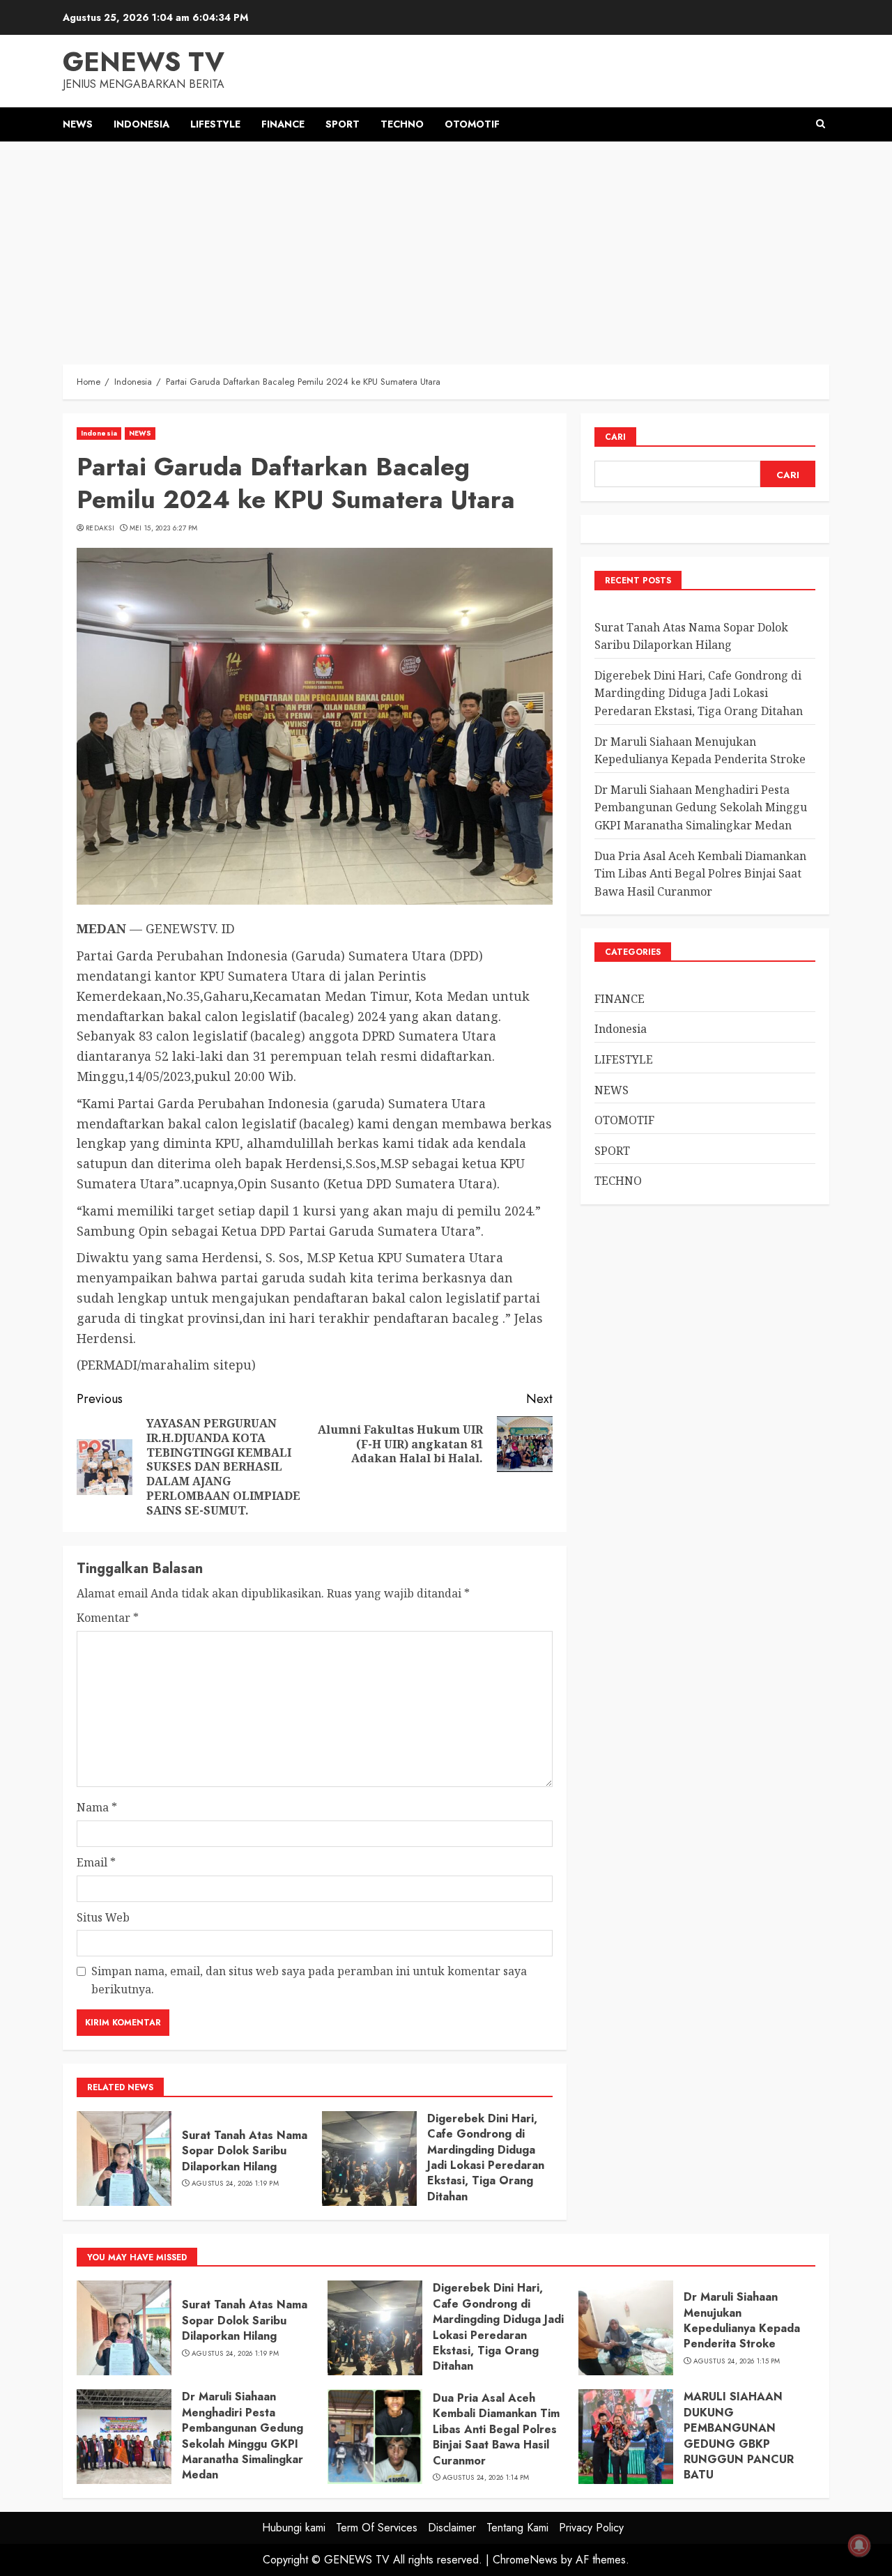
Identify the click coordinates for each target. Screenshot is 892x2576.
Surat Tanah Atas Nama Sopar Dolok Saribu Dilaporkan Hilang (245, 2151)
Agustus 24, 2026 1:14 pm (486, 2478)
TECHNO (402, 124)
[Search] (821, 124)
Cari (615, 437)
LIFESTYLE (215, 124)
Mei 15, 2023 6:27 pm (164, 528)
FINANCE (283, 124)
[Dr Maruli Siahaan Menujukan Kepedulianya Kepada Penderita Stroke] (626, 2328)
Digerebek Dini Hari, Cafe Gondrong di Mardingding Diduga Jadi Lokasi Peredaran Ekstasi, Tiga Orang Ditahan (486, 2157)
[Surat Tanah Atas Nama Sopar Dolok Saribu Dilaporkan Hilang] (124, 2159)
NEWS (78, 124)
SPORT (343, 124)
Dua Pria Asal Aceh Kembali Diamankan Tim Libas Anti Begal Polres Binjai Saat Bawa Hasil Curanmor (700, 874)
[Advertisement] (446, 246)
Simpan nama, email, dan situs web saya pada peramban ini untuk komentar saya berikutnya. (309, 1980)
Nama (97, 1807)
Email (96, 1862)
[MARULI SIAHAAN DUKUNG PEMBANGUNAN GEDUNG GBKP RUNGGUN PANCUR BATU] (626, 2437)
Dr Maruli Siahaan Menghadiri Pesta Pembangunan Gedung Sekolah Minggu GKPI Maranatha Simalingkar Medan (701, 807)
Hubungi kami (294, 2528)
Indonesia (141, 124)
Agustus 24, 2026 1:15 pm (737, 2361)
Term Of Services (377, 2528)
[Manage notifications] (859, 2545)
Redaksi (100, 528)
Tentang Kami (517, 2528)
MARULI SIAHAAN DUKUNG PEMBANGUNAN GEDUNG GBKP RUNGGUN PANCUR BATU (739, 2436)
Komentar (108, 1618)
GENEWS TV (144, 62)
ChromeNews (525, 2560)
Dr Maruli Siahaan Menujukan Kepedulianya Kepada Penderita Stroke (742, 2320)
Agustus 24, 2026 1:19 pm (235, 2184)
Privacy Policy (591, 2528)
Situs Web (103, 1917)
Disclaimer (452, 2528)
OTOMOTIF (472, 124)
